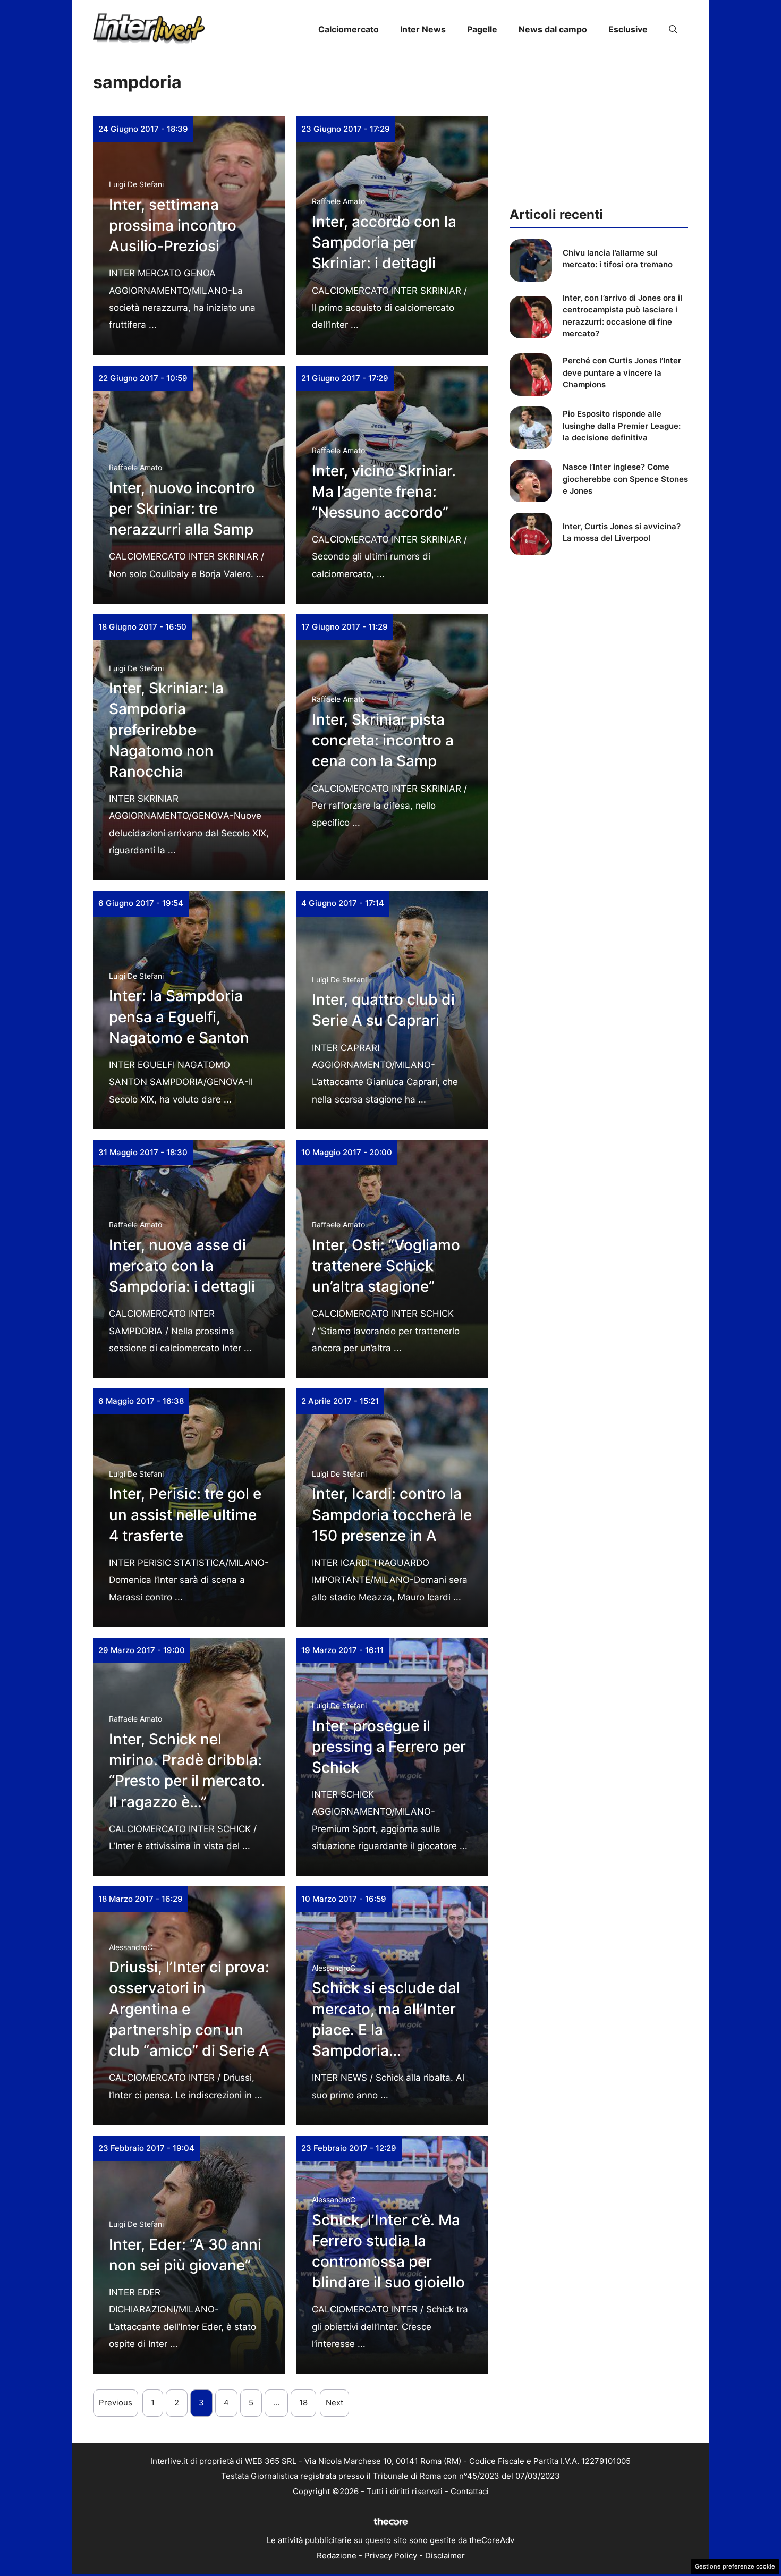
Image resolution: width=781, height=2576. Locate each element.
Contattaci (470, 2491)
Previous (116, 2403)
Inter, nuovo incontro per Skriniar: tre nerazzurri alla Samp (182, 509)
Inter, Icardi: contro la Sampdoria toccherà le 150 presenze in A (392, 1514)
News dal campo (553, 29)
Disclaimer (445, 2556)
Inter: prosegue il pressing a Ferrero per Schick (389, 1747)
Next (334, 2403)
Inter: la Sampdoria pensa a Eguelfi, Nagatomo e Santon (179, 1016)
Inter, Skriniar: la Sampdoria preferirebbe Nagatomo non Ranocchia (166, 730)
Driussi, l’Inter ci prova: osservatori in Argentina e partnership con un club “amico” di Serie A (189, 2009)
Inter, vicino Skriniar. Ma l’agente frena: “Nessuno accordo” (384, 492)
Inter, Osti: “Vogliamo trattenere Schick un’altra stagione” (386, 1266)
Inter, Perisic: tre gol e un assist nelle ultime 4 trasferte (185, 1514)
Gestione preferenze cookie (735, 2566)
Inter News (423, 29)
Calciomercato (349, 29)
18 (303, 2403)
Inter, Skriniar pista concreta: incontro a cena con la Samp (383, 740)
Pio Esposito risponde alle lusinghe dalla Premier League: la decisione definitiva (622, 426)
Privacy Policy (391, 2556)
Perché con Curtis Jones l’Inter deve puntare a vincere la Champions (622, 372)
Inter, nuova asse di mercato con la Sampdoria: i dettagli (182, 1266)
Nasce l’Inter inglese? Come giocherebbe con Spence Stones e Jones (625, 479)
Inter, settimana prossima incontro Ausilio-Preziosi (173, 225)
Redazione (337, 2556)
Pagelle (482, 29)
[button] (673, 29)
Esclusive (628, 29)
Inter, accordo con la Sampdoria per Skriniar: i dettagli (384, 242)
